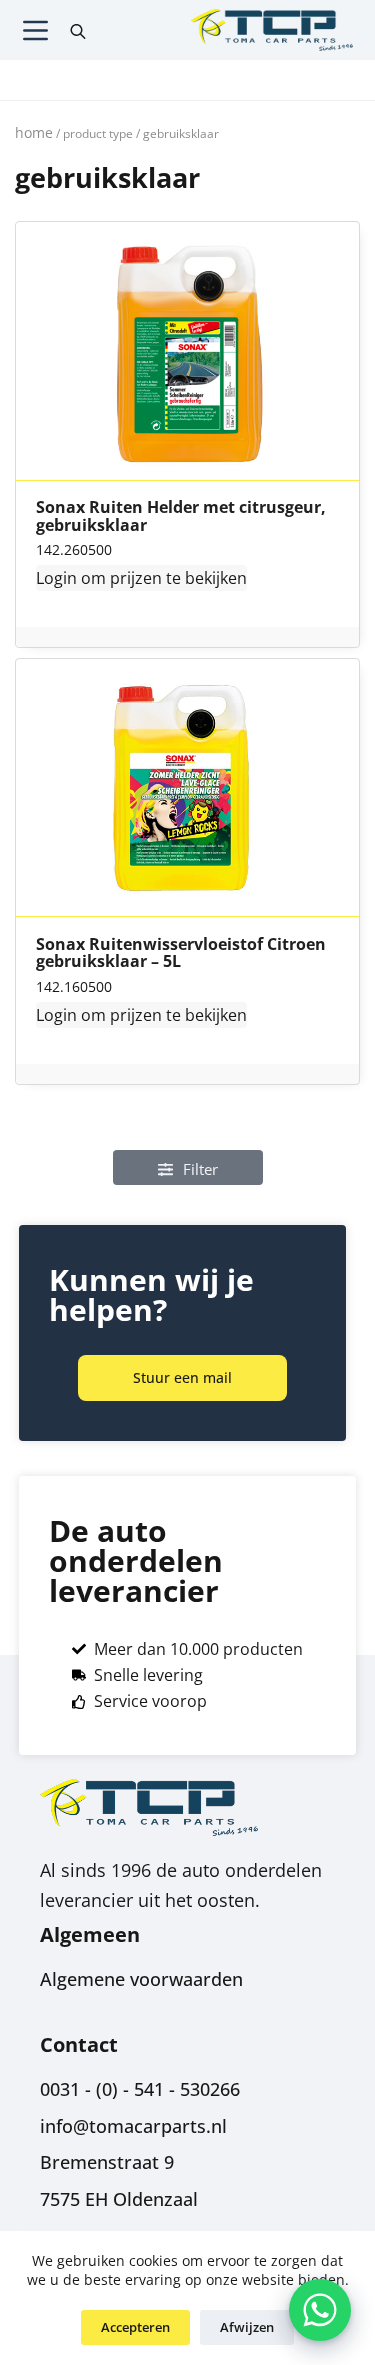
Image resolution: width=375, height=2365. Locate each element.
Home (34, 132)
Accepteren (135, 2327)
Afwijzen (247, 2327)
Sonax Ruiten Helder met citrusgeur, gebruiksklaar (181, 516)
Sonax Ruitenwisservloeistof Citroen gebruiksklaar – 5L (181, 953)
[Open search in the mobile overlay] (78, 30)
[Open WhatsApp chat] (320, 2310)
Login (56, 578)
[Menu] (35, 30)
